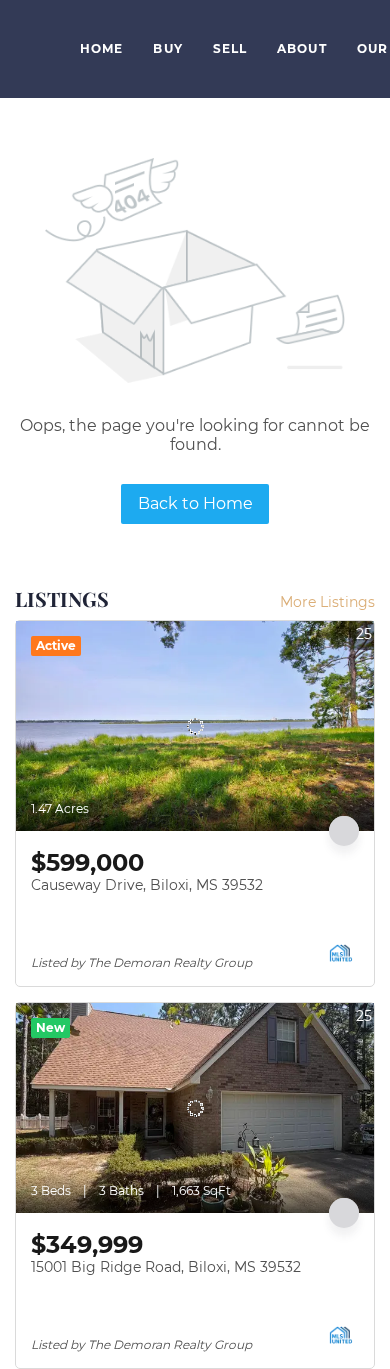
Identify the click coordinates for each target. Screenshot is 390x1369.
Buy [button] (167, 48)
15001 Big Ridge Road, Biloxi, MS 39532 (166, 1267)
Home (101, 48)
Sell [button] (230, 48)
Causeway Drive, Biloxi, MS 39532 (147, 885)
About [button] (302, 48)
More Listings (327, 602)
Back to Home (195, 503)
